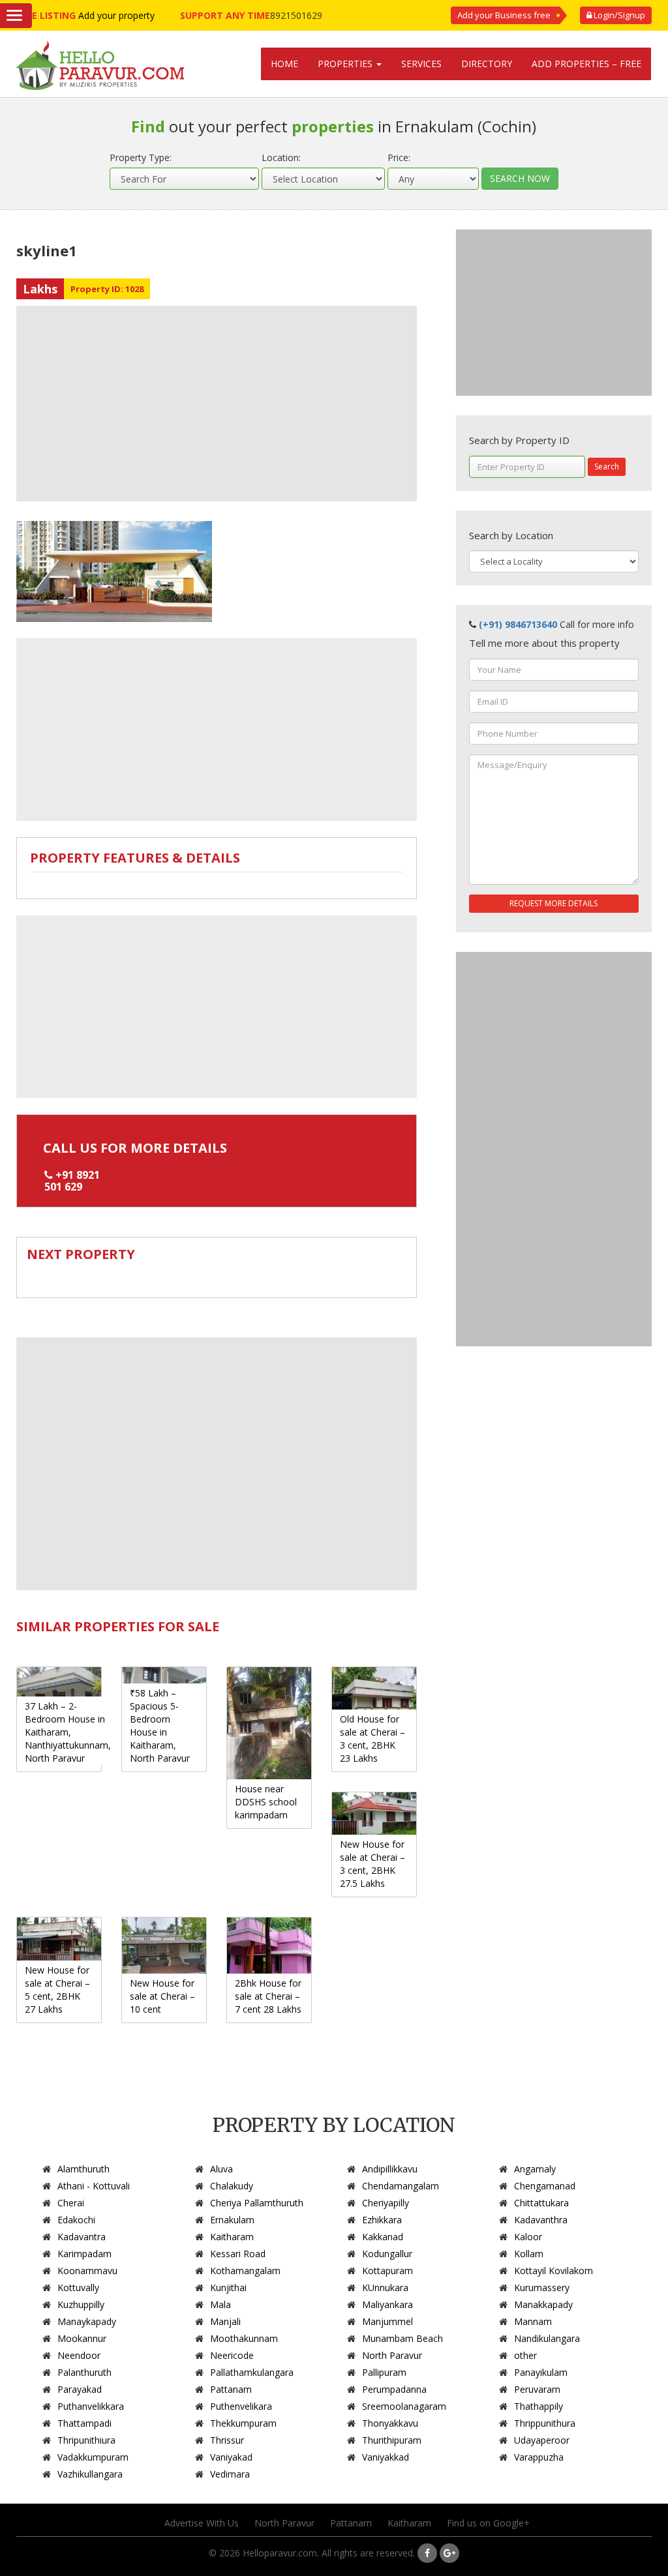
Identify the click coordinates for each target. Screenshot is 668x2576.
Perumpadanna (394, 2389)
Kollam (529, 2254)
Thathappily (539, 2406)
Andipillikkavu (390, 2169)
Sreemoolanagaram (404, 2406)
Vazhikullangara (90, 2474)
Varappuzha (539, 2457)
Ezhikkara (382, 2220)
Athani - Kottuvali (94, 2186)
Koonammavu (87, 2271)
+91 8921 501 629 (72, 1181)
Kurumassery (542, 2287)
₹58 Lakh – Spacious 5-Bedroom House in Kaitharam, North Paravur (160, 1725)
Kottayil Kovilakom (554, 2271)
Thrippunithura (545, 2423)
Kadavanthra (541, 2220)
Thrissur (227, 2440)
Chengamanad (545, 2186)
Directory (487, 64)
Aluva (221, 2169)
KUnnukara (385, 2287)
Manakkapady (543, 2304)
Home (284, 64)
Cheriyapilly (386, 2203)
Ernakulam (232, 2220)
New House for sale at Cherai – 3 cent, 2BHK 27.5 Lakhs (372, 1864)
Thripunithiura (86, 2440)
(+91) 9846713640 (518, 624)
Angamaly (535, 2169)
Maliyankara (387, 2304)
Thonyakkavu (390, 2423)
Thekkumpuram (243, 2423)
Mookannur (82, 2338)
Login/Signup (618, 15)
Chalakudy (232, 2186)
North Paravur (392, 2355)
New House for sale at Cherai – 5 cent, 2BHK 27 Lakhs (57, 1990)
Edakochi (76, 2220)
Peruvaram (537, 2389)
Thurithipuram (392, 2440)
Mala (220, 2304)
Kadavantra (82, 2237)
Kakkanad (383, 2237)
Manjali (225, 2321)
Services (421, 64)
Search (607, 466)
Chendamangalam (401, 2186)
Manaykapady (87, 2321)
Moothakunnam (244, 2338)
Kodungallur (387, 2254)
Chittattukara (541, 2203)
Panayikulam (541, 2372)
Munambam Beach (402, 2338)
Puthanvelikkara (91, 2406)
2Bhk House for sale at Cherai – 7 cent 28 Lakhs (268, 1996)
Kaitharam (232, 2237)
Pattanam (231, 2389)
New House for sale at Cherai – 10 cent (162, 1996)
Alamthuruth (83, 2169)
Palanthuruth (84, 2372)
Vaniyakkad (386, 2457)
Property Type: (141, 157)
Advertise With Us (202, 2523)
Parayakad (80, 2389)
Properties (346, 64)
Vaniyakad (231, 2457)
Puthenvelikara (241, 2406)
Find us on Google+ (488, 2523)
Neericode (232, 2355)
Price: (399, 157)
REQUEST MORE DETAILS (554, 903)
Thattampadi (84, 2423)
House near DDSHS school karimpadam (266, 1802)
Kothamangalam (245, 2271)
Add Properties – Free (586, 64)
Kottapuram (387, 2271)
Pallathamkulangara (252, 2372)
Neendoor (79, 2355)
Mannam (533, 2321)
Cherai (71, 2203)
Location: (281, 157)
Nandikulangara (547, 2338)
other (525, 2355)
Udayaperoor (542, 2440)
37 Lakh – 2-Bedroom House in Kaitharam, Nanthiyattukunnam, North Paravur (68, 1732)
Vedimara (230, 2474)
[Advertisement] (217, 404)
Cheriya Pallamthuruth (257, 2203)
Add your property (116, 15)
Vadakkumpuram (93, 2457)
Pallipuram (384, 2372)
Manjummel (387, 2321)
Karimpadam (84, 2254)
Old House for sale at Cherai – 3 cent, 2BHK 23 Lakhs (372, 1739)
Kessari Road (238, 2254)
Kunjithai (228, 2287)
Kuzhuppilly (81, 2304)
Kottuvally (78, 2287)
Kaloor (528, 2237)
